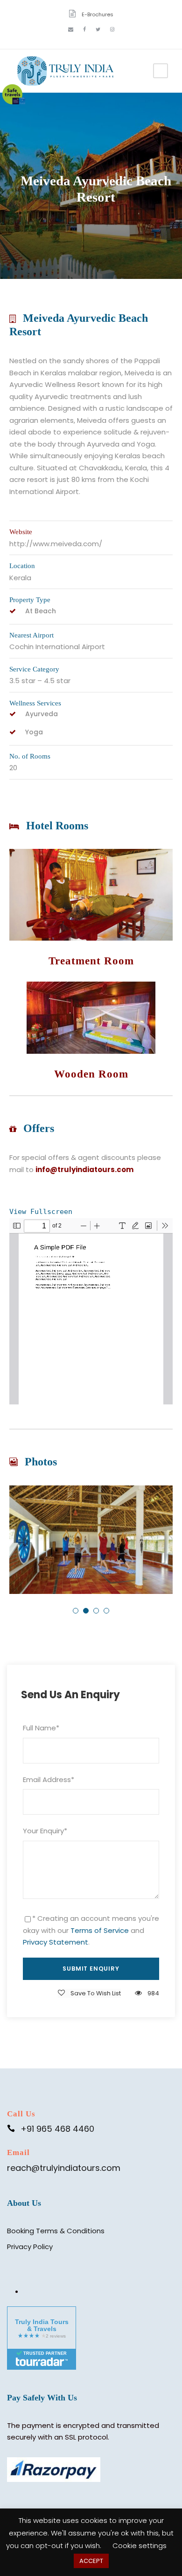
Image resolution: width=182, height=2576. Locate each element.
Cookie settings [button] (140, 2545)
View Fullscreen (41, 1212)
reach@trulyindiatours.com (64, 2168)
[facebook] (84, 29)
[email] (71, 29)
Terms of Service (100, 1930)
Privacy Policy (30, 2247)
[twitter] (98, 29)
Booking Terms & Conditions (56, 2231)
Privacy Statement (56, 1942)
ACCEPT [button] (91, 2561)
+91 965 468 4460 (57, 2129)
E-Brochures (98, 14)
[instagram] (112, 29)
